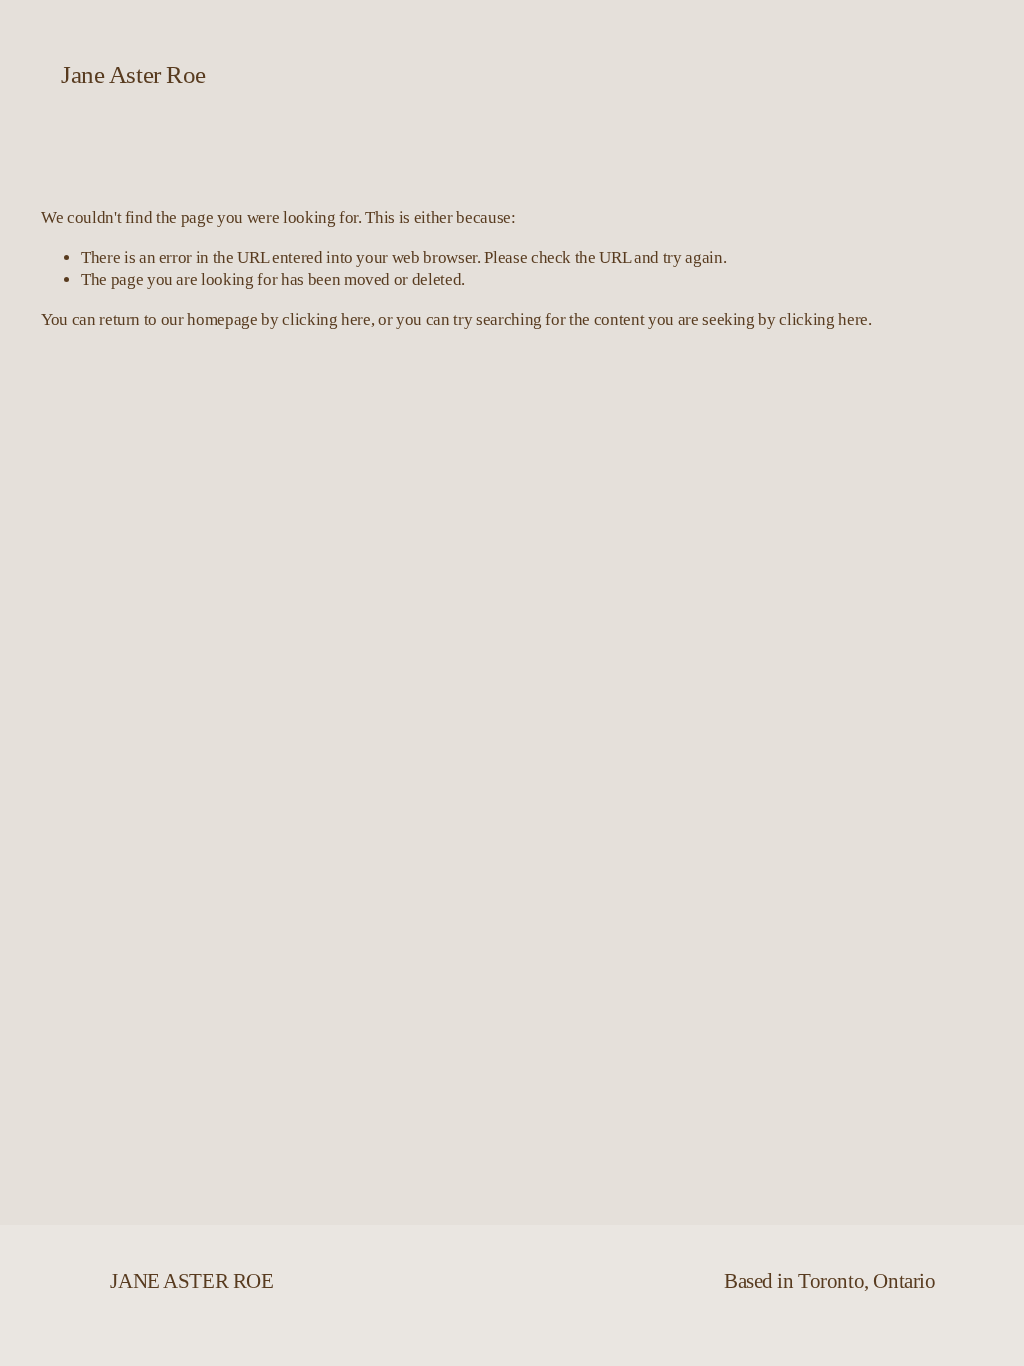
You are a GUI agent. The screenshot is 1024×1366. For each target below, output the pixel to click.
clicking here (326, 319)
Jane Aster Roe (133, 74)
